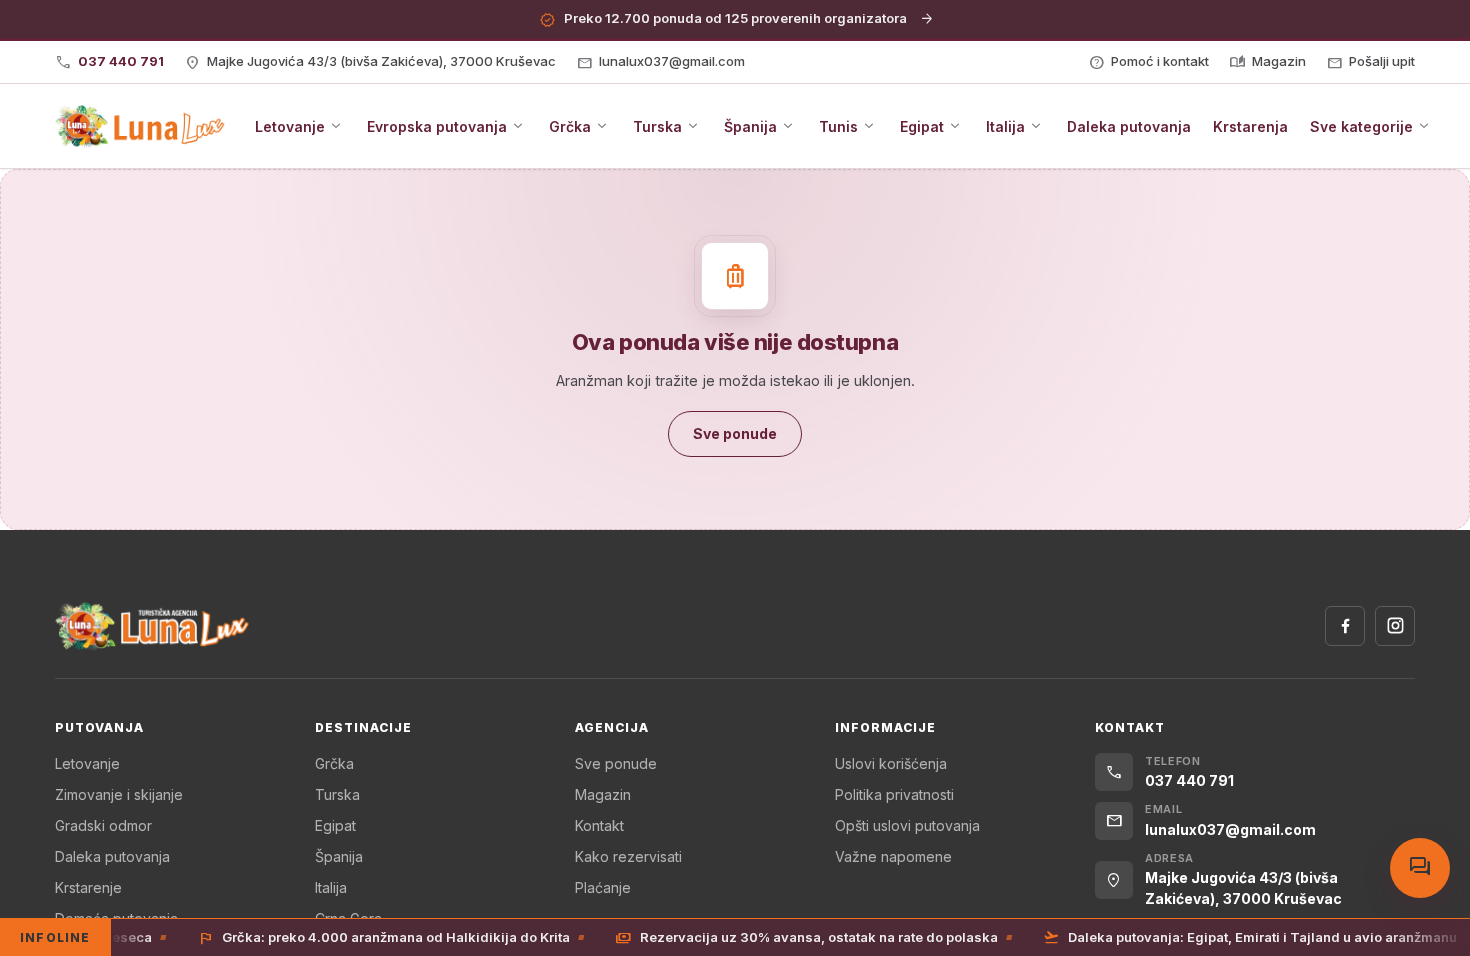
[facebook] (1345, 626)
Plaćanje (603, 887)
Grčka (334, 763)
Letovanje (87, 763)
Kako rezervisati (628, 856)
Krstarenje (88, 887)
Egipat (335, 825)
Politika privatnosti (894, 794)
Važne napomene (893, 856)
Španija (339, 856)
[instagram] (1395, 626)
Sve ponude (616, 763)
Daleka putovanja (112, 856)
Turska (337, 794)
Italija (331, 887)
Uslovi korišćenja (891, 763)
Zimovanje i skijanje (119, 794)
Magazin (603, 794)
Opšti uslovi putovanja (907, 825)
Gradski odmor (103, 825)
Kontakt (599, 825)
